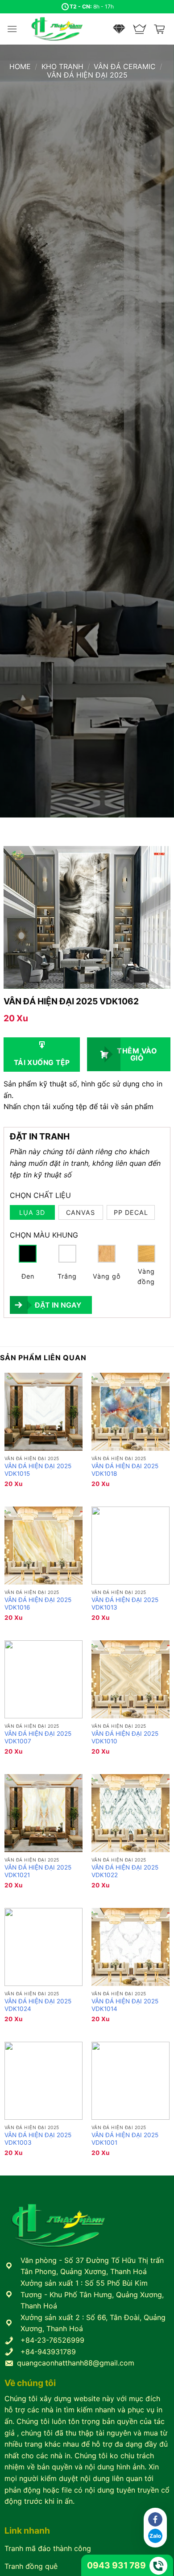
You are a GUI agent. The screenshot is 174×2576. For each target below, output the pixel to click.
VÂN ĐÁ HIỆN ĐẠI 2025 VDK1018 (125, 1470)
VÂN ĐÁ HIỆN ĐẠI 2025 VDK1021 (38, 1871)
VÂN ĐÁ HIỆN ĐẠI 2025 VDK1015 (38, 1470)
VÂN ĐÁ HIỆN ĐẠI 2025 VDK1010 (125, 1738)
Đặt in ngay (58, 1305)
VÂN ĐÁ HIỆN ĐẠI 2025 (87, 75)
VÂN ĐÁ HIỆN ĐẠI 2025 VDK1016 (38, 1604)
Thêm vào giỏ (137, 1054)
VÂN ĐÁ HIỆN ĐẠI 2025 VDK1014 (125, 2005)
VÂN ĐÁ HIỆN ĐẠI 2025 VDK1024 (38, 2005)
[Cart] (160, 29)
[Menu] (12, 29)
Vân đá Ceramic (125, 66)
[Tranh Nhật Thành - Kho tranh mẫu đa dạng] (68, 29)
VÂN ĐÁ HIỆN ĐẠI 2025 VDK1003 (38, 2139)
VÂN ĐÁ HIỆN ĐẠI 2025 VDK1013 (125, 1604)
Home (20, 66)
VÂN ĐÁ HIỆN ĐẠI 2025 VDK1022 (125, 1871)
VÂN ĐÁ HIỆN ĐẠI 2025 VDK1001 (125, 2139)
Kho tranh (62, 66)
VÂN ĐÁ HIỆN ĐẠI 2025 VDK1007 (38, 1738)
